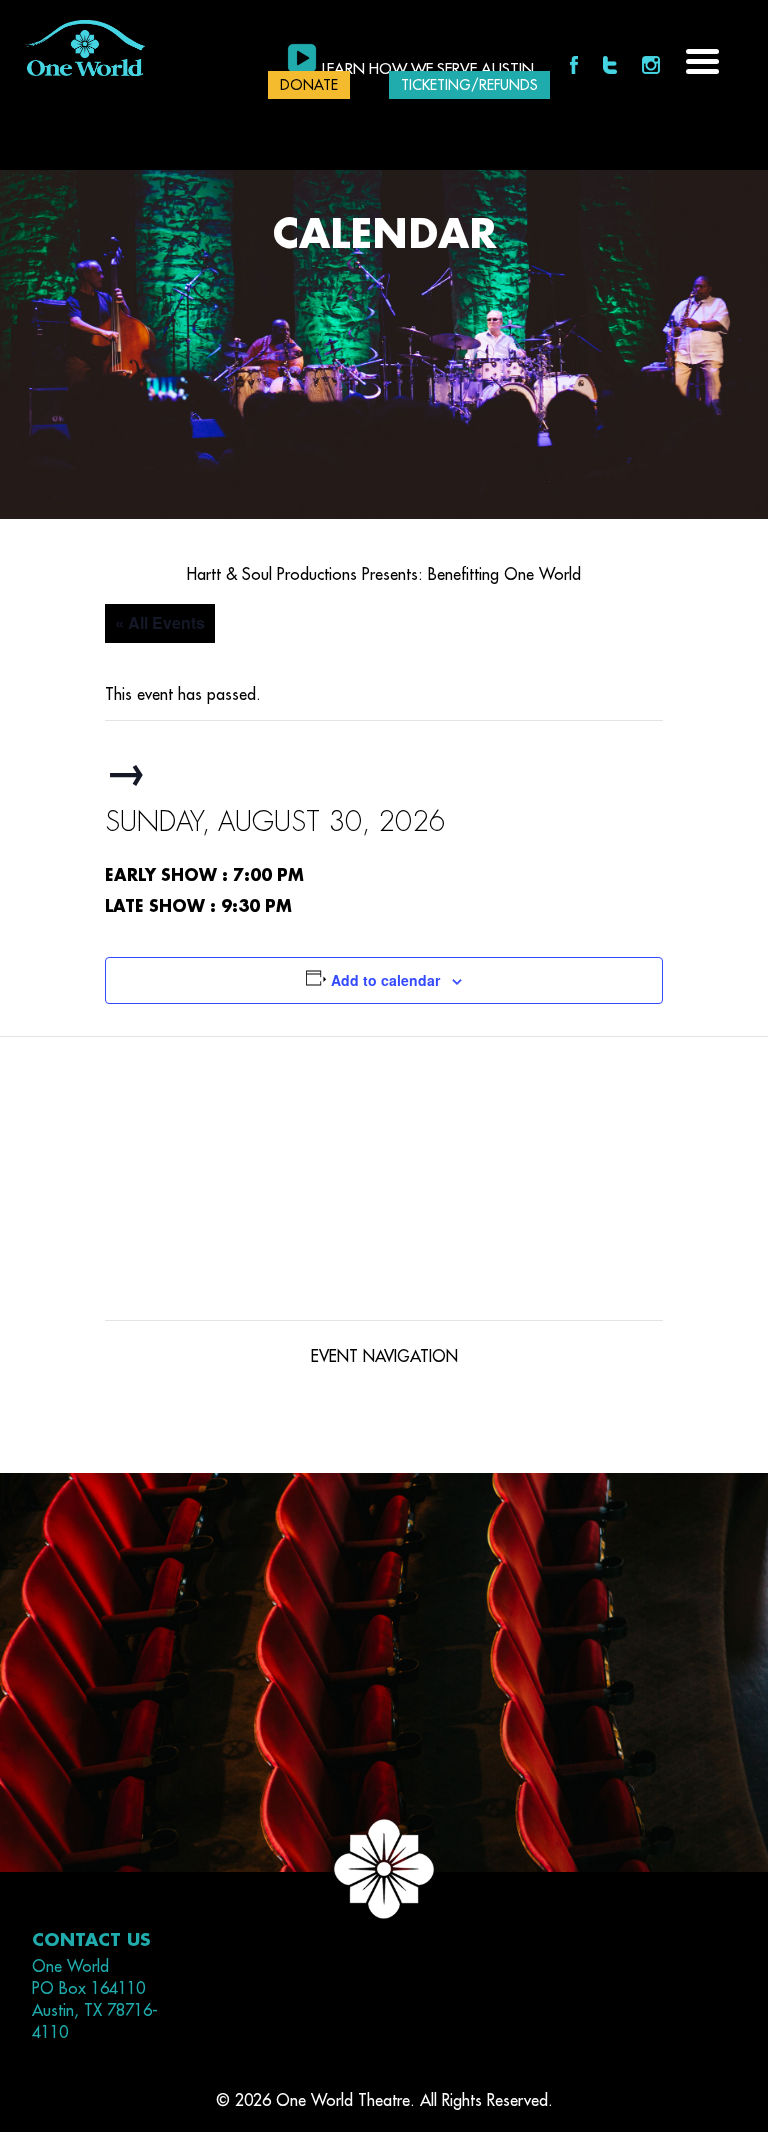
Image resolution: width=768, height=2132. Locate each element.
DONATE (309, 85)
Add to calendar (385, 980)
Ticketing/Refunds (469, 85)
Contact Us (91, 1940)
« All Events (160, 622)
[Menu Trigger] (702, 59)
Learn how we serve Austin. (430, 69)
